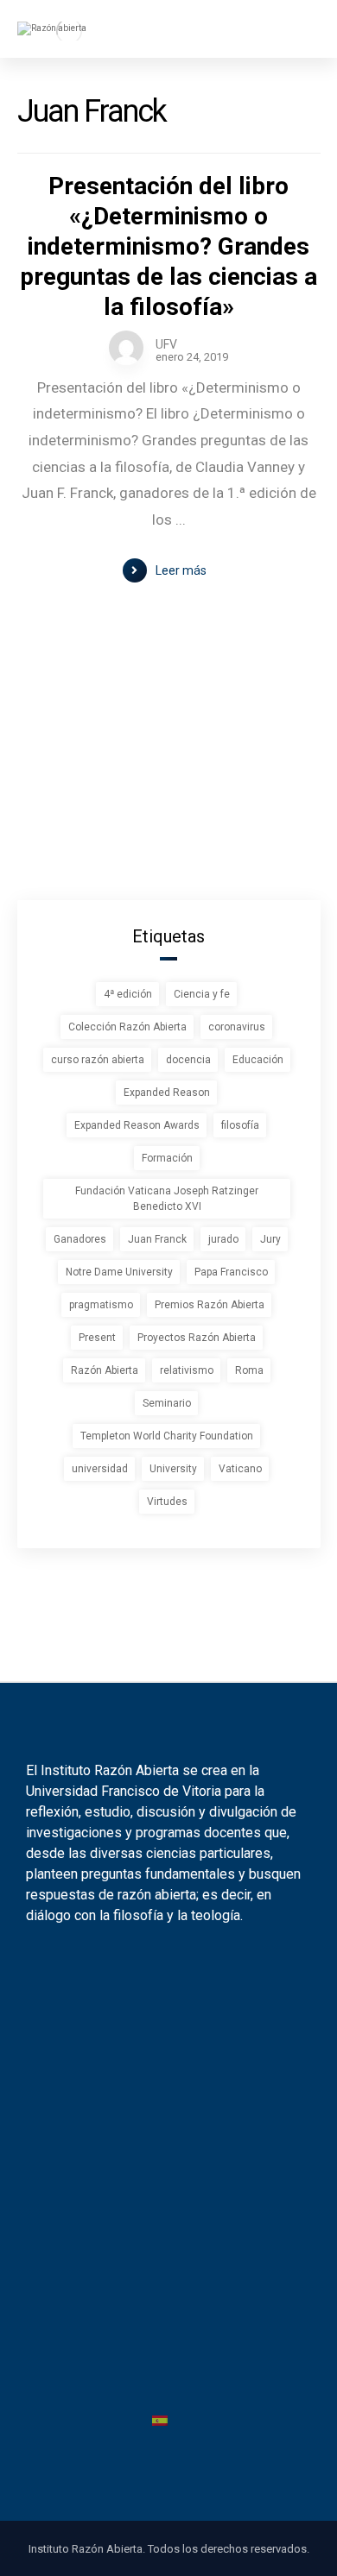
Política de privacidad (160, 2345)
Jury (270, 1239)
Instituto (160, 2041)
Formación (167, 1158)
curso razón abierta (98, 1060)
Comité (160, 2271)
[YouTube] (181, 1968)
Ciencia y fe (202, 994)
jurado (223, 1239)
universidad (100, 1469)
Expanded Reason (167, 1093)
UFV (166, 344)
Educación (258, 1060)
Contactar (160, 2240)
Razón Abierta (105, 1370)
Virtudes (167, 1502)
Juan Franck (157, 1239)
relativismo (187, 1370)
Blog (160, 2072)
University (173, 1469)
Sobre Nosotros (160, 2178)
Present (97, 1338)
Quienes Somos (160, 2209)
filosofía (240, 1125)
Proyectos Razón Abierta (197, 1338)
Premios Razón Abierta (210, 1305)
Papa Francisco (231, 1272)
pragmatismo (101, 1305)
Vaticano (240, 1469)
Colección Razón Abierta (127, 1027)
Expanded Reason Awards (137, 1125)
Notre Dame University (119, 1272)
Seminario (167, 1403)
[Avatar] (126, 348)
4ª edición (128, 994)
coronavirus (237, 1027)
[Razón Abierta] (69, 31)
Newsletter (160, 2104)
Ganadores (80, 1239)
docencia (188, 1060)
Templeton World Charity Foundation (167, 1436)
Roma (249, 1370)
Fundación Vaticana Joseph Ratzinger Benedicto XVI (167, 1199)
